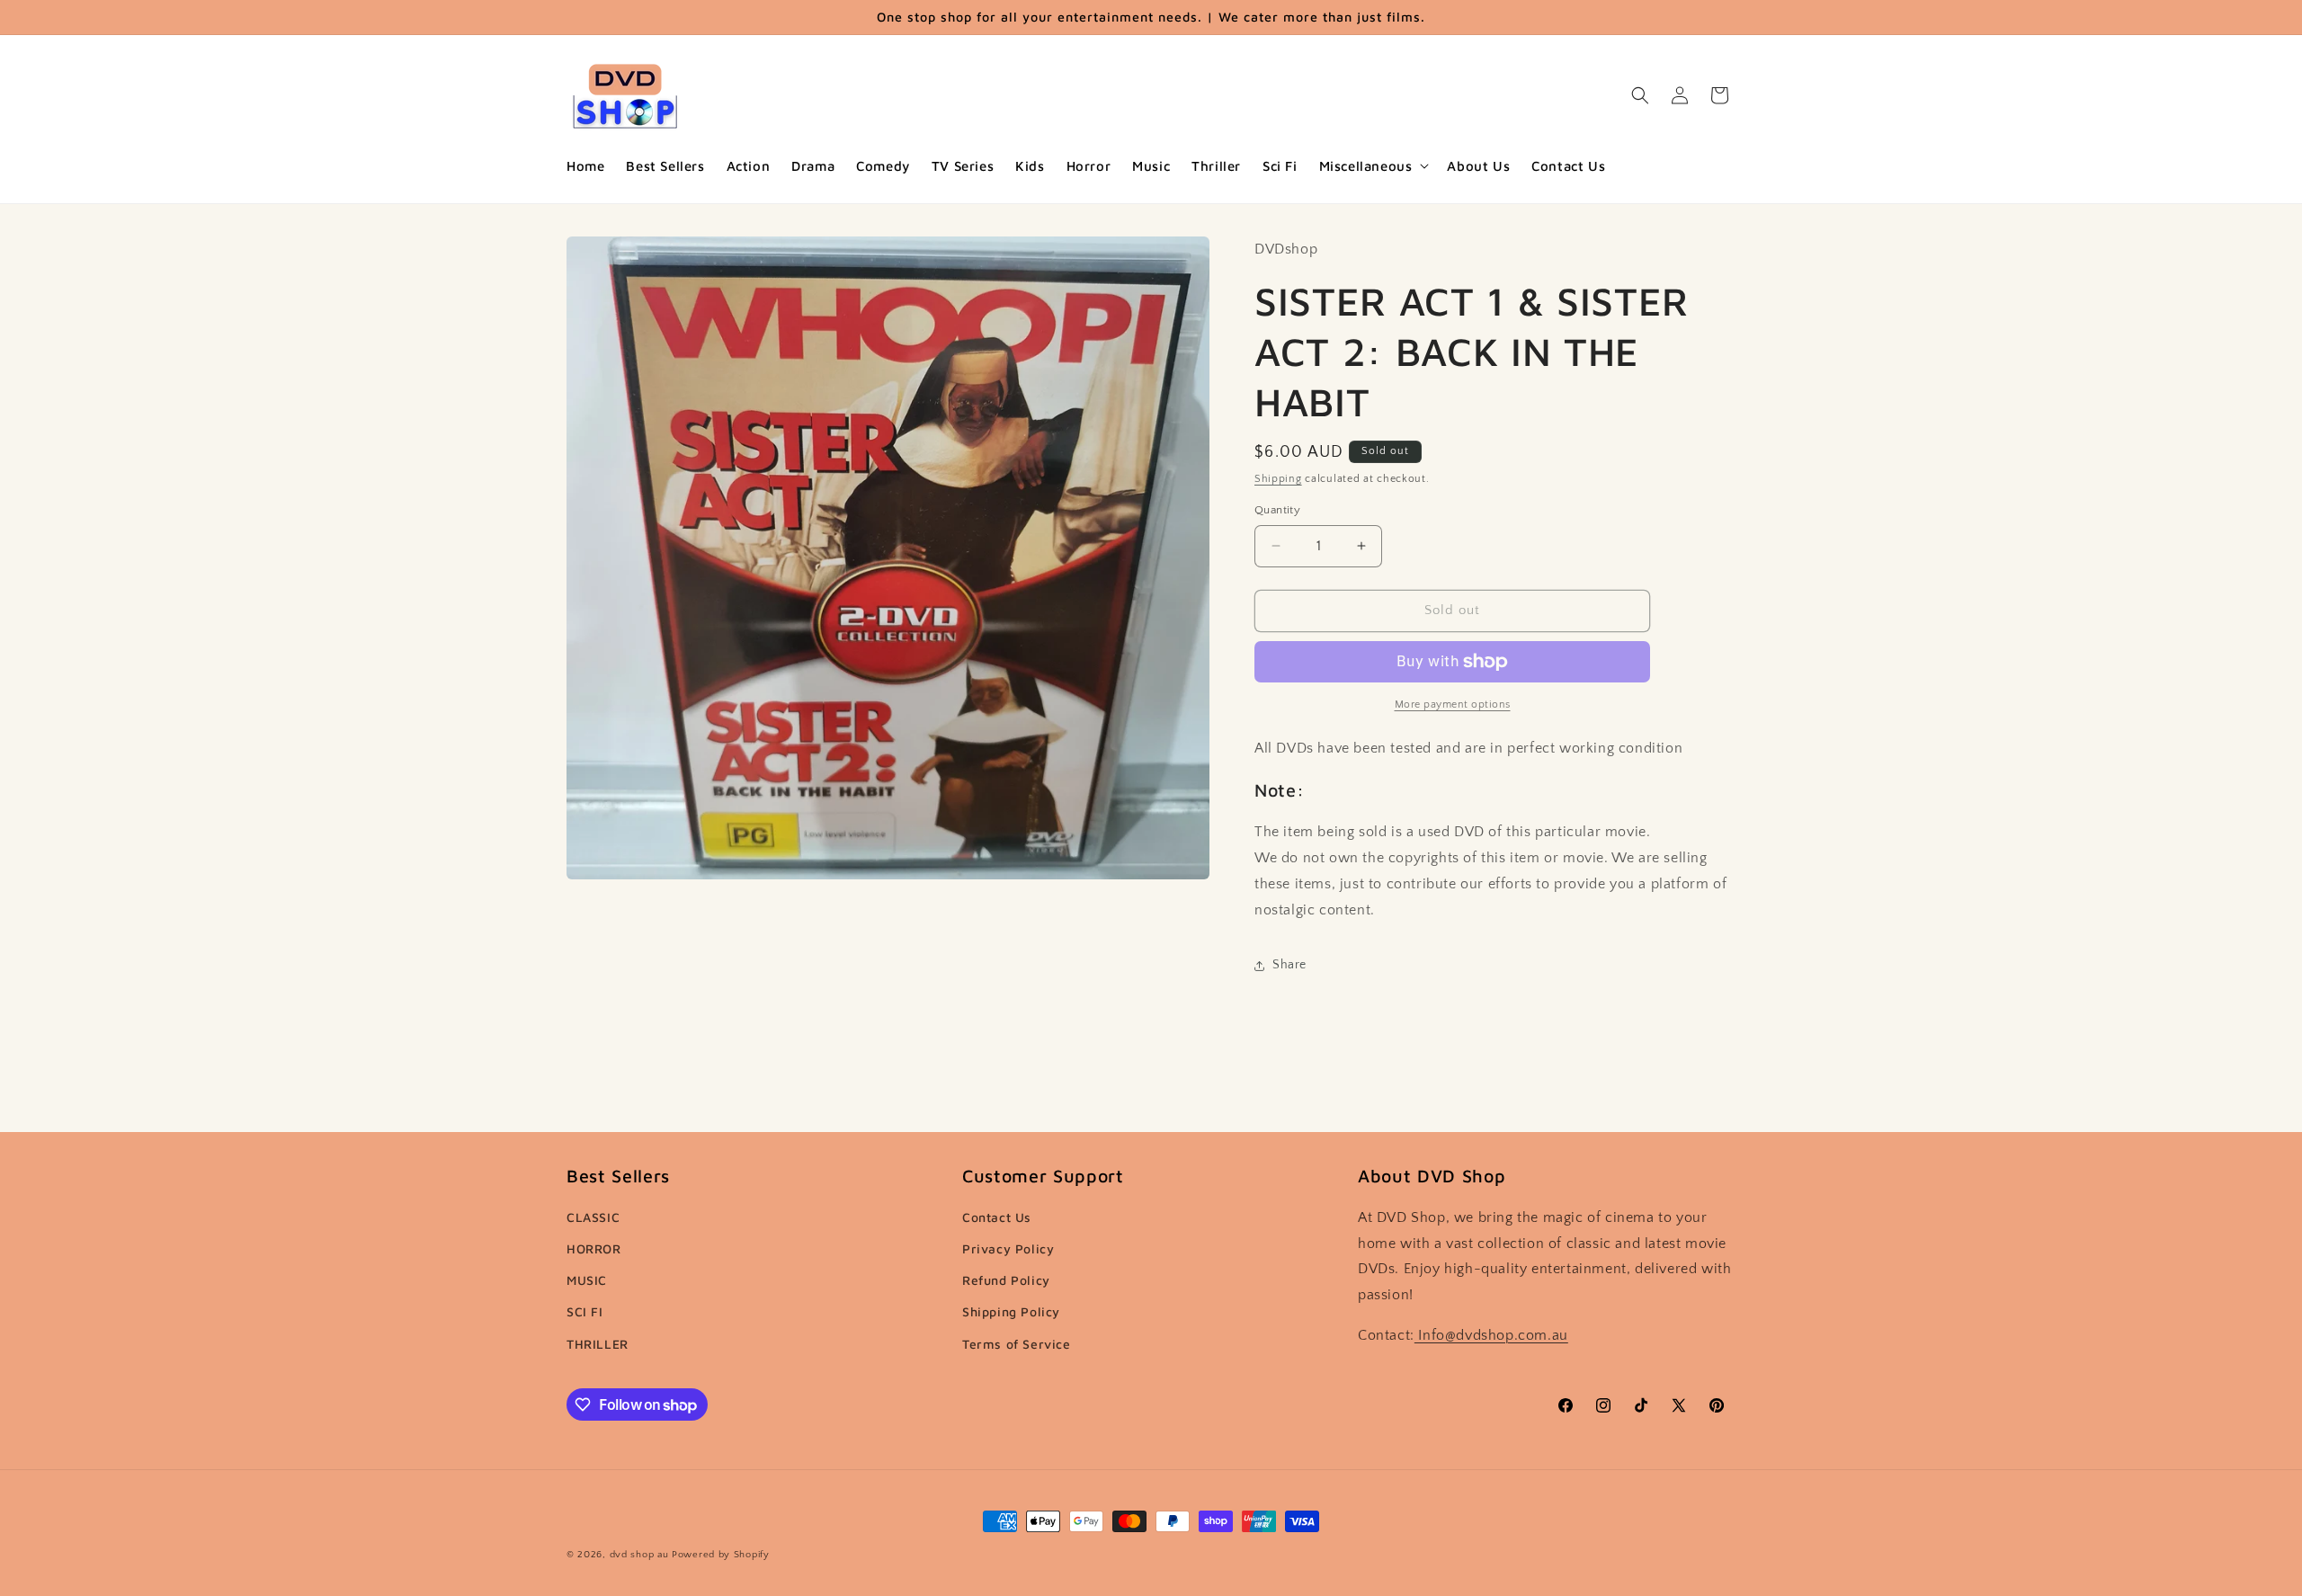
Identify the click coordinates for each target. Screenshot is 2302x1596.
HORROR (594, 1248)
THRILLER (598, 1344)
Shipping (1278, 479)
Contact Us (997, 1217)
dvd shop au (639, 1555)
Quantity (1277, 510)
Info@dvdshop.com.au (1491, 1335)
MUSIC (587, 1280)
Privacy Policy (1008, 1248)
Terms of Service (1017, 1344)
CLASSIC (593, 1217)
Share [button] (1289, 965)
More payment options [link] (1453, 704)
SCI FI (585, 1311)
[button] (1373, 166)
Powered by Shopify (721, 1555)
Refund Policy (1006, 1280)
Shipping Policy (1011, 1311)
